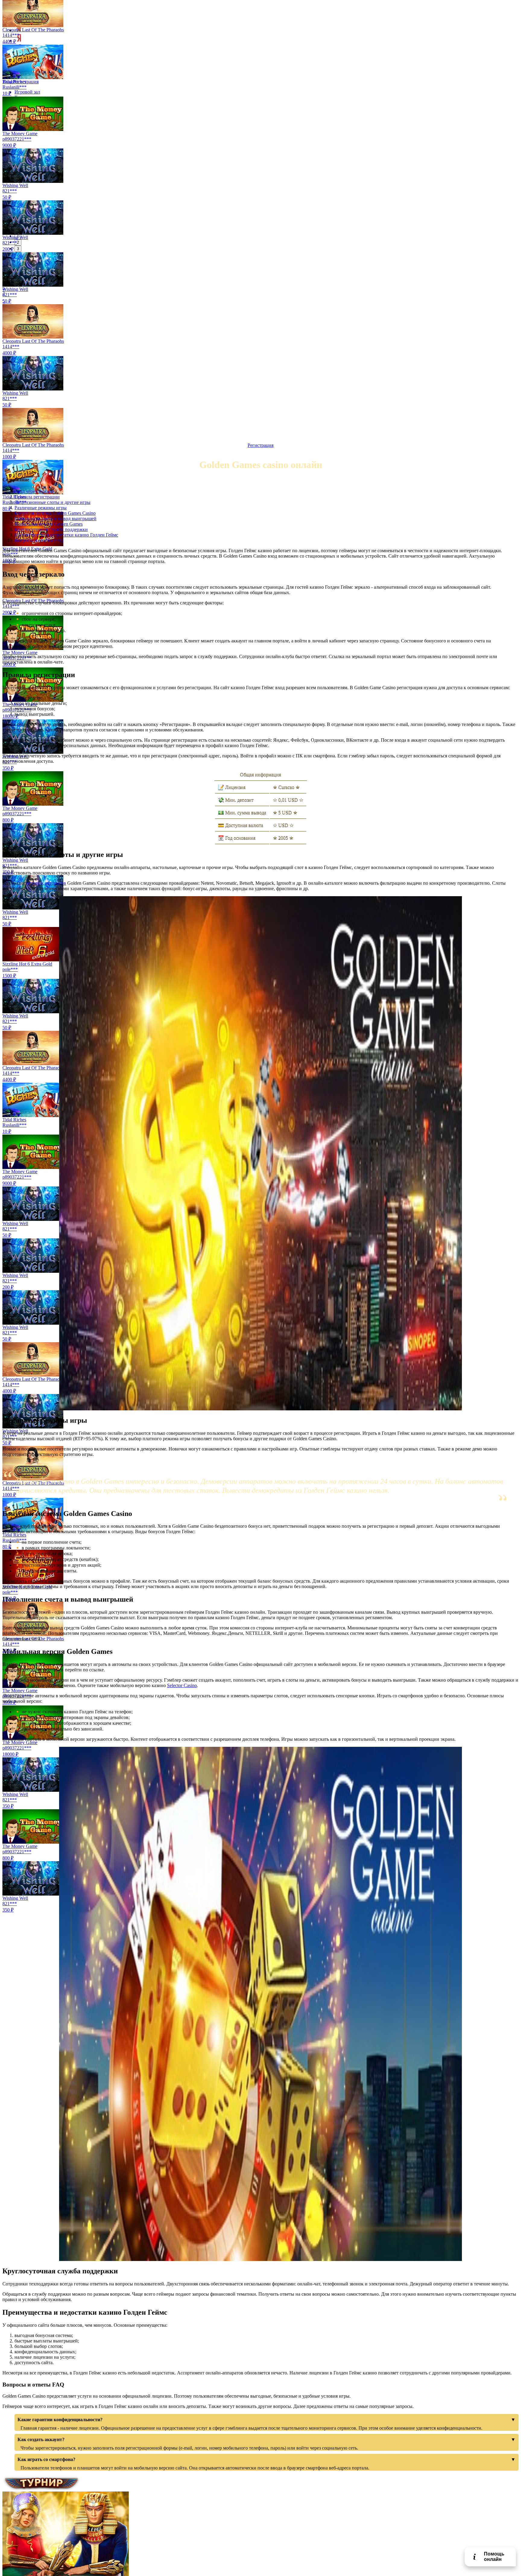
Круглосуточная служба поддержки (51, 529)
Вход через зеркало (34, 491)
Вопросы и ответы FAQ (39, 540)
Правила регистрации (37, 497)
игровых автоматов (46, 883)
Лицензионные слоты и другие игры (52, 502)
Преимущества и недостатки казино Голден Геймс (66, 535)
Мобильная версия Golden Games (49, 524)
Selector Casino (182, 1685)
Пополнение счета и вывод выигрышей (55, 519)
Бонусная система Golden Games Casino (55, 513)
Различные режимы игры (41, 508)
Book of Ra (14, 331)
